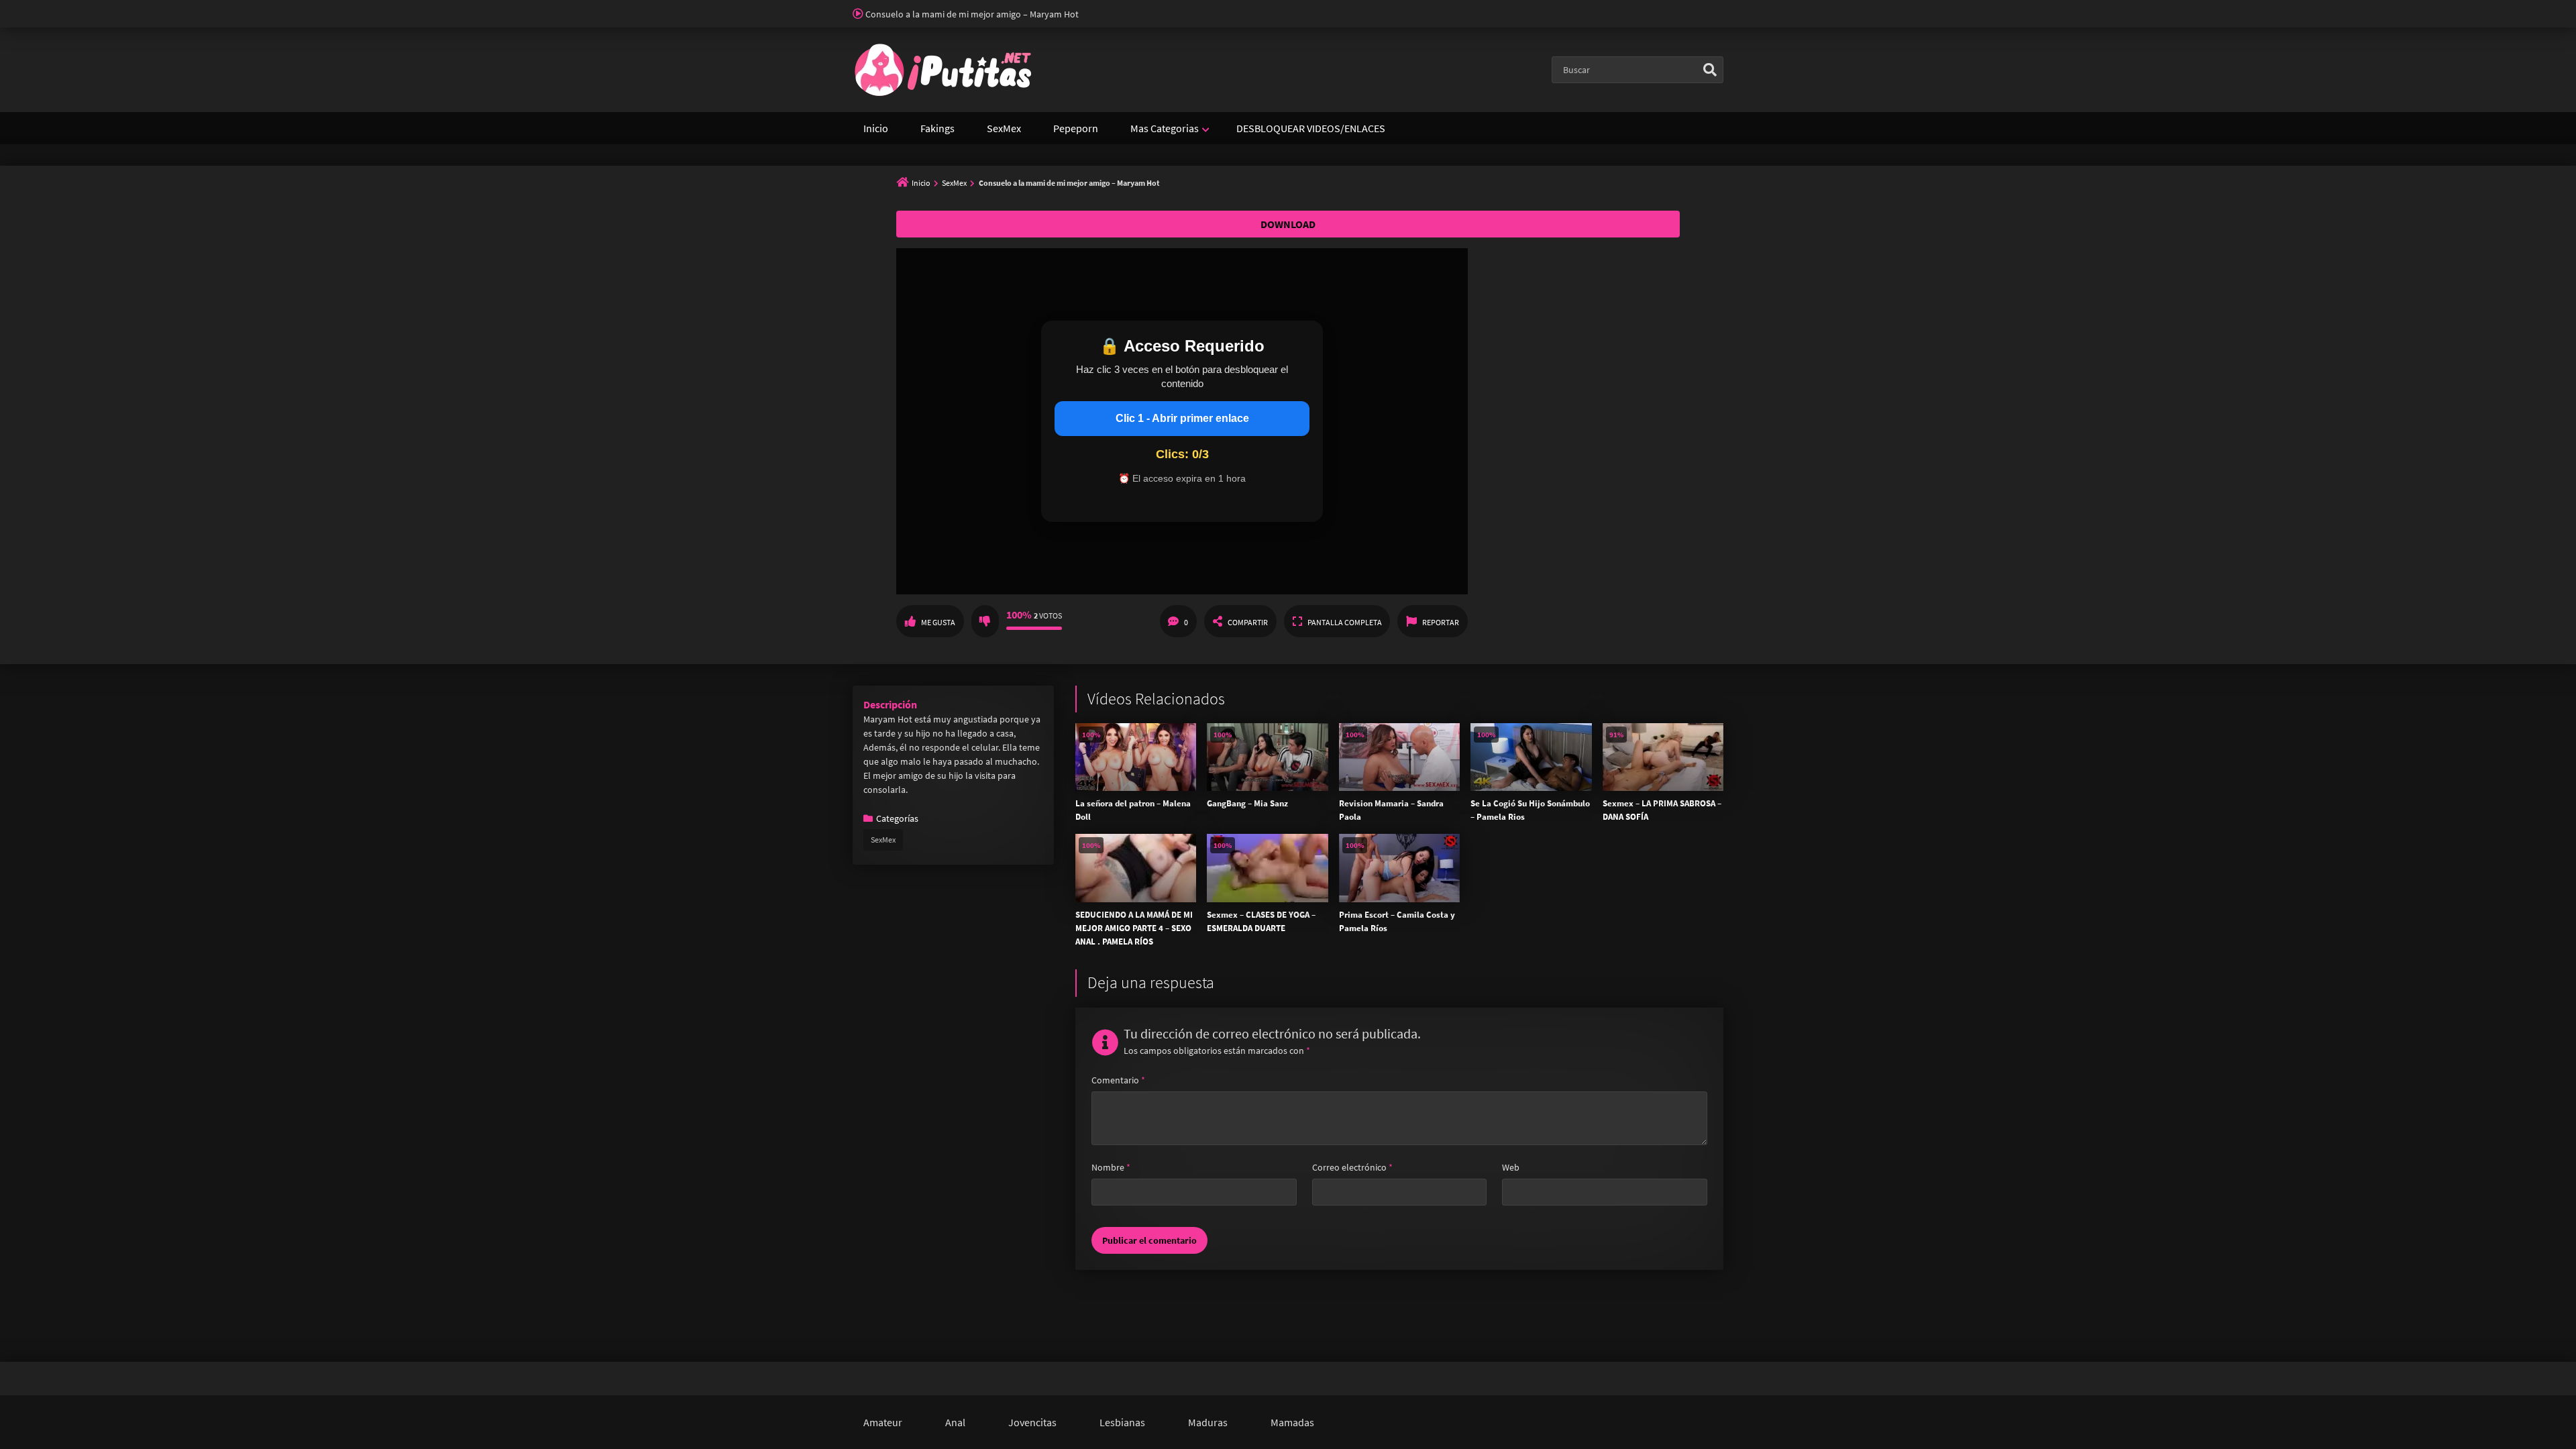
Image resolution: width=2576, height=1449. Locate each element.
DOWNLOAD (1288, 224)
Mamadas (1292, 1422)
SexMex (1004, 128)
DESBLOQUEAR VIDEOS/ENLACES (1311, 128)
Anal (955, 1422)
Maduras (1208, 1422)
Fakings (937, 128)
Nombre (1111, 1167)
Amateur (883, 1422)
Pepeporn (1076, 128)
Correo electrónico (1352, 1167)
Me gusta (938, 622)
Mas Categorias (1165, 128)
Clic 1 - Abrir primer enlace (1182, 418)
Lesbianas (1122, 1422)
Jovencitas (1032, 1422)
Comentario (1118, 1080)
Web (1511, 1167)
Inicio (876, 128)
